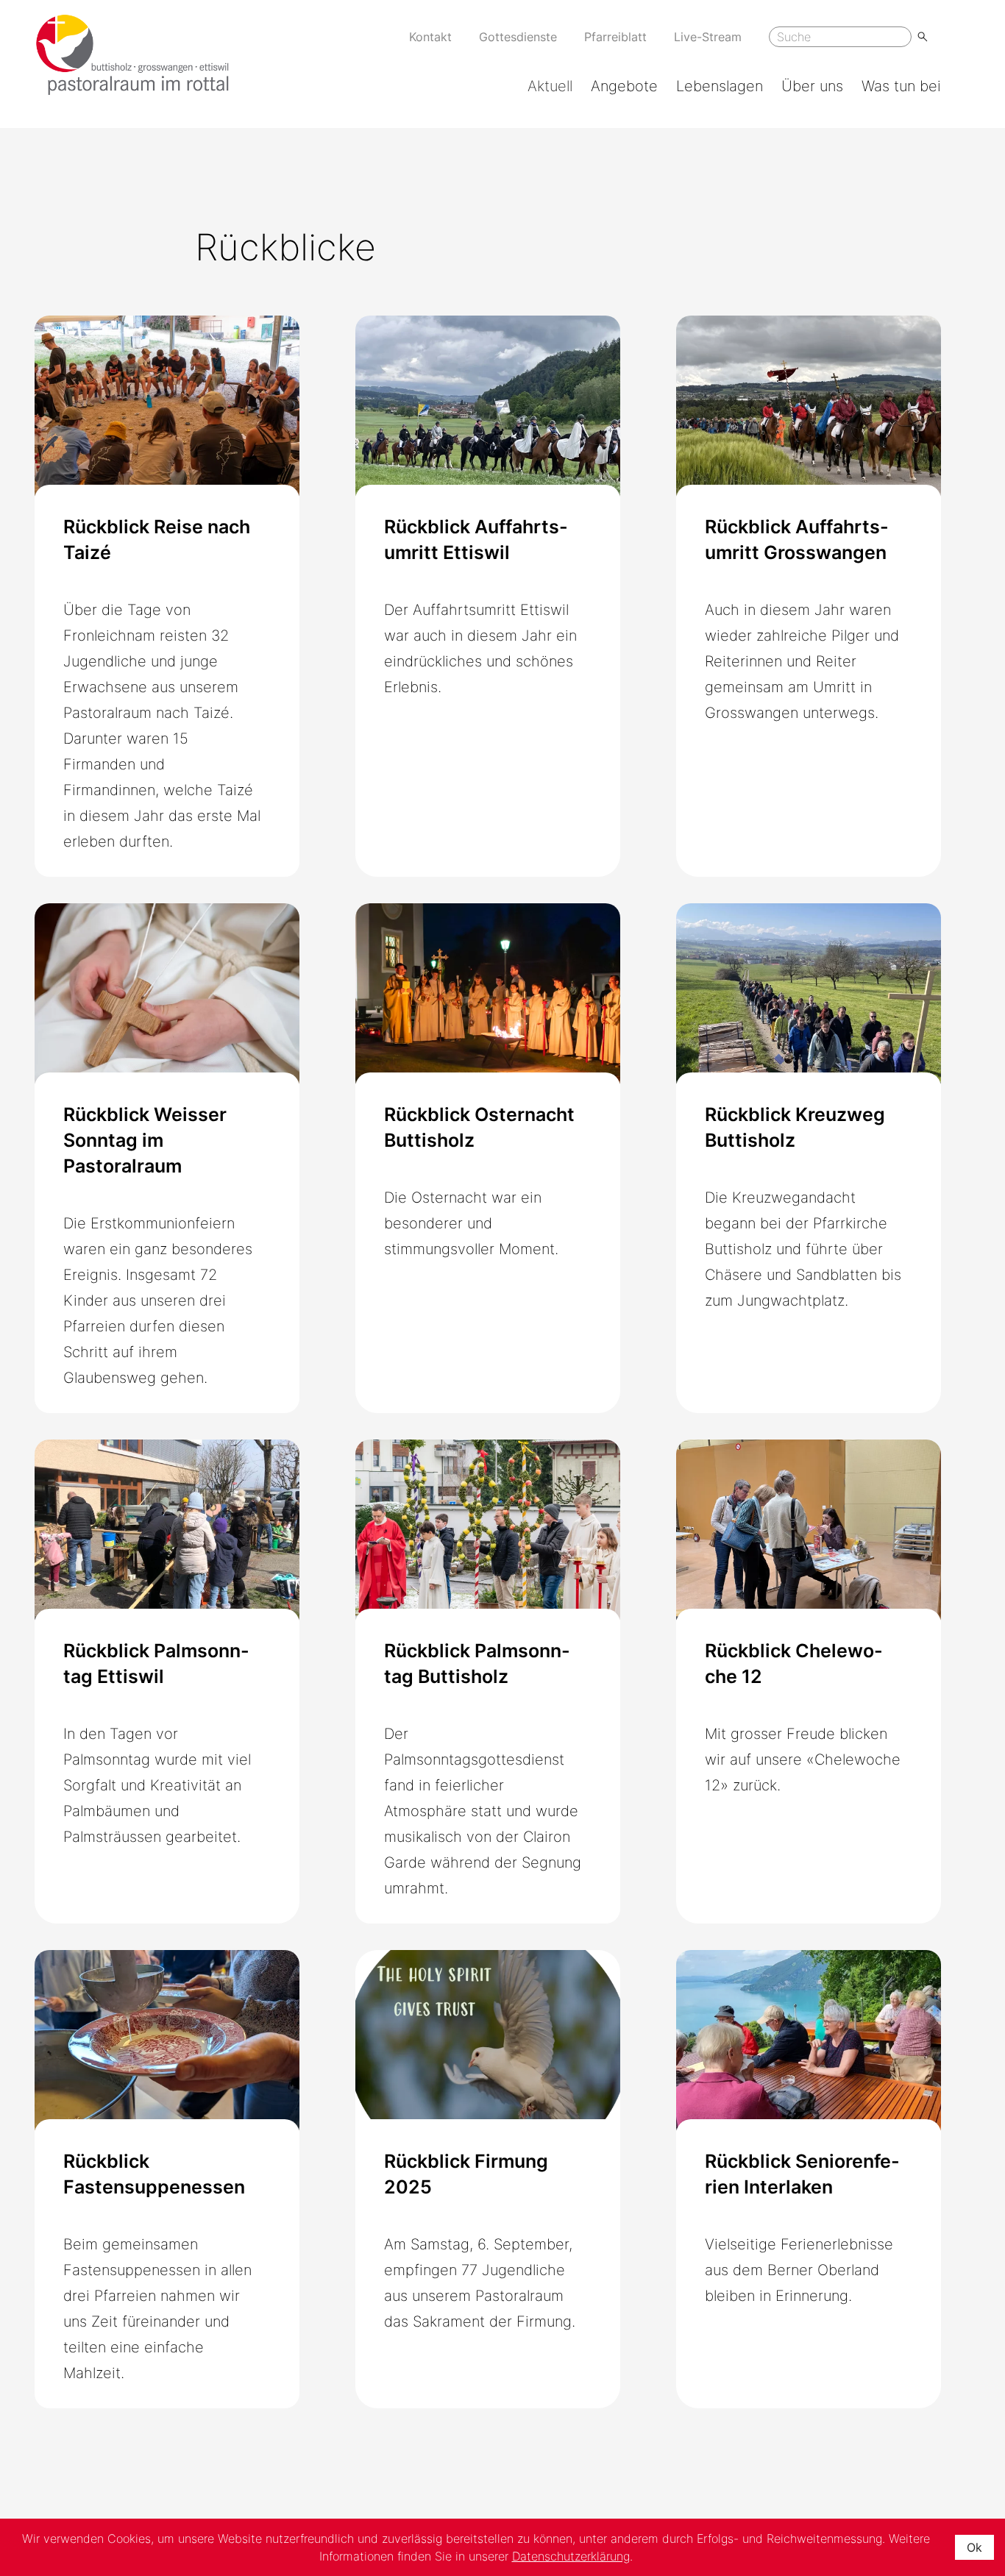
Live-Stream (708, 37)
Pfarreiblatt (615, 37)
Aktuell (550, 86)
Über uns (812, 86)
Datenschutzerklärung (571, 2556)
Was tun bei (901, 86)
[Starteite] (132, 55)
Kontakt (430, 37)
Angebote (624, 86)
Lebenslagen (720, 86)
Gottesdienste (518, 37)
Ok (974, 2547)
